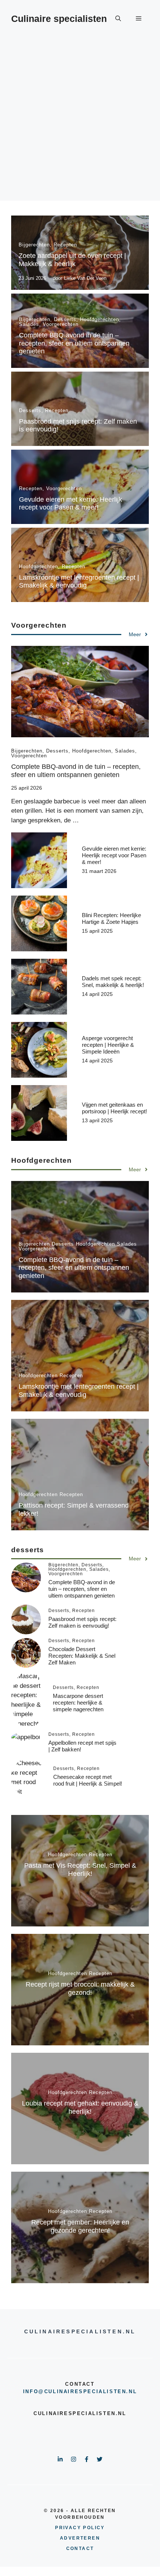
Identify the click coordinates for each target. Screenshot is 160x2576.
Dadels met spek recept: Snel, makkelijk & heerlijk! (113, 982)
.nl (132, 2391)
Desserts (65, 319)
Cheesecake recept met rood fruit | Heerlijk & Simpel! (88, 1780)
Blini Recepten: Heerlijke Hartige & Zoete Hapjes (111, 918)
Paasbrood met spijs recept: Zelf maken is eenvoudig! (82, 1622)
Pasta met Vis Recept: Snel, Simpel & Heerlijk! (80, 1870)
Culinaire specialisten (59, 19)
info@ (34, 2391)
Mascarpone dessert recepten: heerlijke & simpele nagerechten (78, 1703)
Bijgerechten (34, 245)
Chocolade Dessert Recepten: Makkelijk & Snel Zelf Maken (82, 1656)
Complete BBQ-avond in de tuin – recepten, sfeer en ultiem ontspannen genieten (74, 343)
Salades (29, 324)
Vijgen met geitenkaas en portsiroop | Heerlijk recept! (114, 1108)
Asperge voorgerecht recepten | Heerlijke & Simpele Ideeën (108, 1045)
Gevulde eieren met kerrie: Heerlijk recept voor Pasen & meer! (71, 504)
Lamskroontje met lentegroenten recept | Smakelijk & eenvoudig (79, 582)
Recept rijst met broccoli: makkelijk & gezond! (80, 1988)
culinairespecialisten (85, 2391)
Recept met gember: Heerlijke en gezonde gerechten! (80, 2226)
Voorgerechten (61, 324)
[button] (118, 19)
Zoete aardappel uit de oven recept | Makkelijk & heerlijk (72, 260)
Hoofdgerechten (100, 319)
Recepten (65, 245)
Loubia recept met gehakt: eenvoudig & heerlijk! (80, 2107)
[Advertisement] (80, 121)
